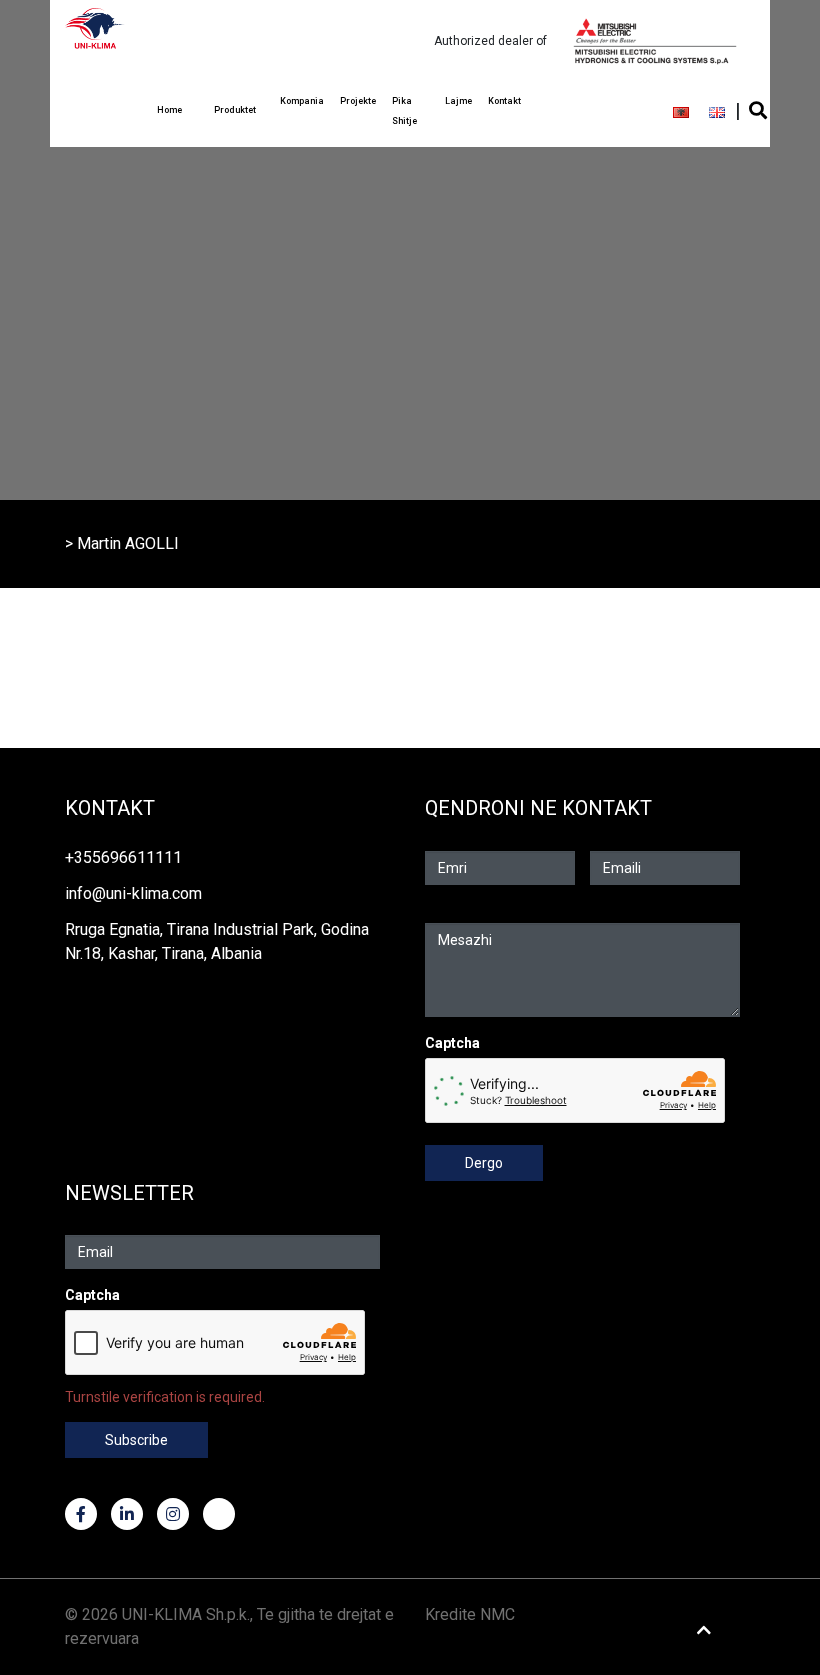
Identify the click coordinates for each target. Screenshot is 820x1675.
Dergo (484, 1163)
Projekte (358, 101)
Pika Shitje (404, 111)
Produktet (235, 110)
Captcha (452, 1043)
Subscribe (136, 1440)
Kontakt (504, 101)
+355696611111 (123, 857)
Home (169, 110)
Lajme (458, 101)
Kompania (302, 101)
